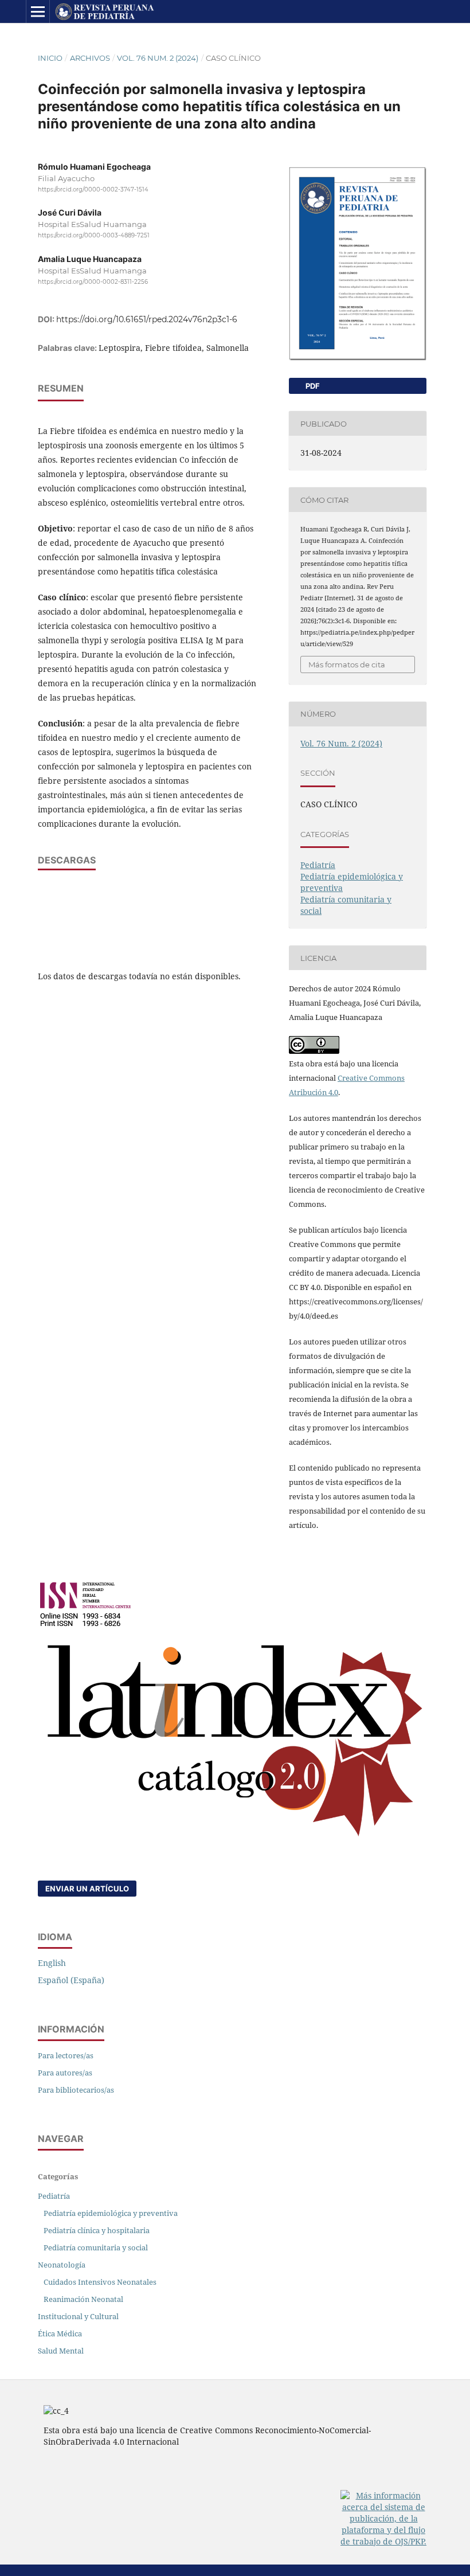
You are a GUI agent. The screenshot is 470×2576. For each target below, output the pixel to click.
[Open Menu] (38, 11)
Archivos (90, 58)
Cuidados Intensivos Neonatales (100, 2282)
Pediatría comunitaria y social (96, 2247)
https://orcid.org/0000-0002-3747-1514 (93, 189)
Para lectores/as (66, 2055)
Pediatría (318, 865)
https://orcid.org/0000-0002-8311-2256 (93, 282)
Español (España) (71, 1980)
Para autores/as (65, 2073)
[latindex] (235, 1838)
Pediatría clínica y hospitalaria (97, 2230)
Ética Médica (60, 2333)
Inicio (50, 58)
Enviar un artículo (87, 1889)
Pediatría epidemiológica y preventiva (111, 2213)
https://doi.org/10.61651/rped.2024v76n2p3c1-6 (147, 319)
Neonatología (62, 2265)
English (52, 1963)
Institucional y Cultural (78, 2316)
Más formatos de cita (347, 664)
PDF (312, 386)
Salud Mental (61, 2351)
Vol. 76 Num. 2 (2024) (158, 58)
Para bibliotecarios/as (76, 2090)
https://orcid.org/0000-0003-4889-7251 (94, 236)
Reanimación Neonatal (83, 2299)
